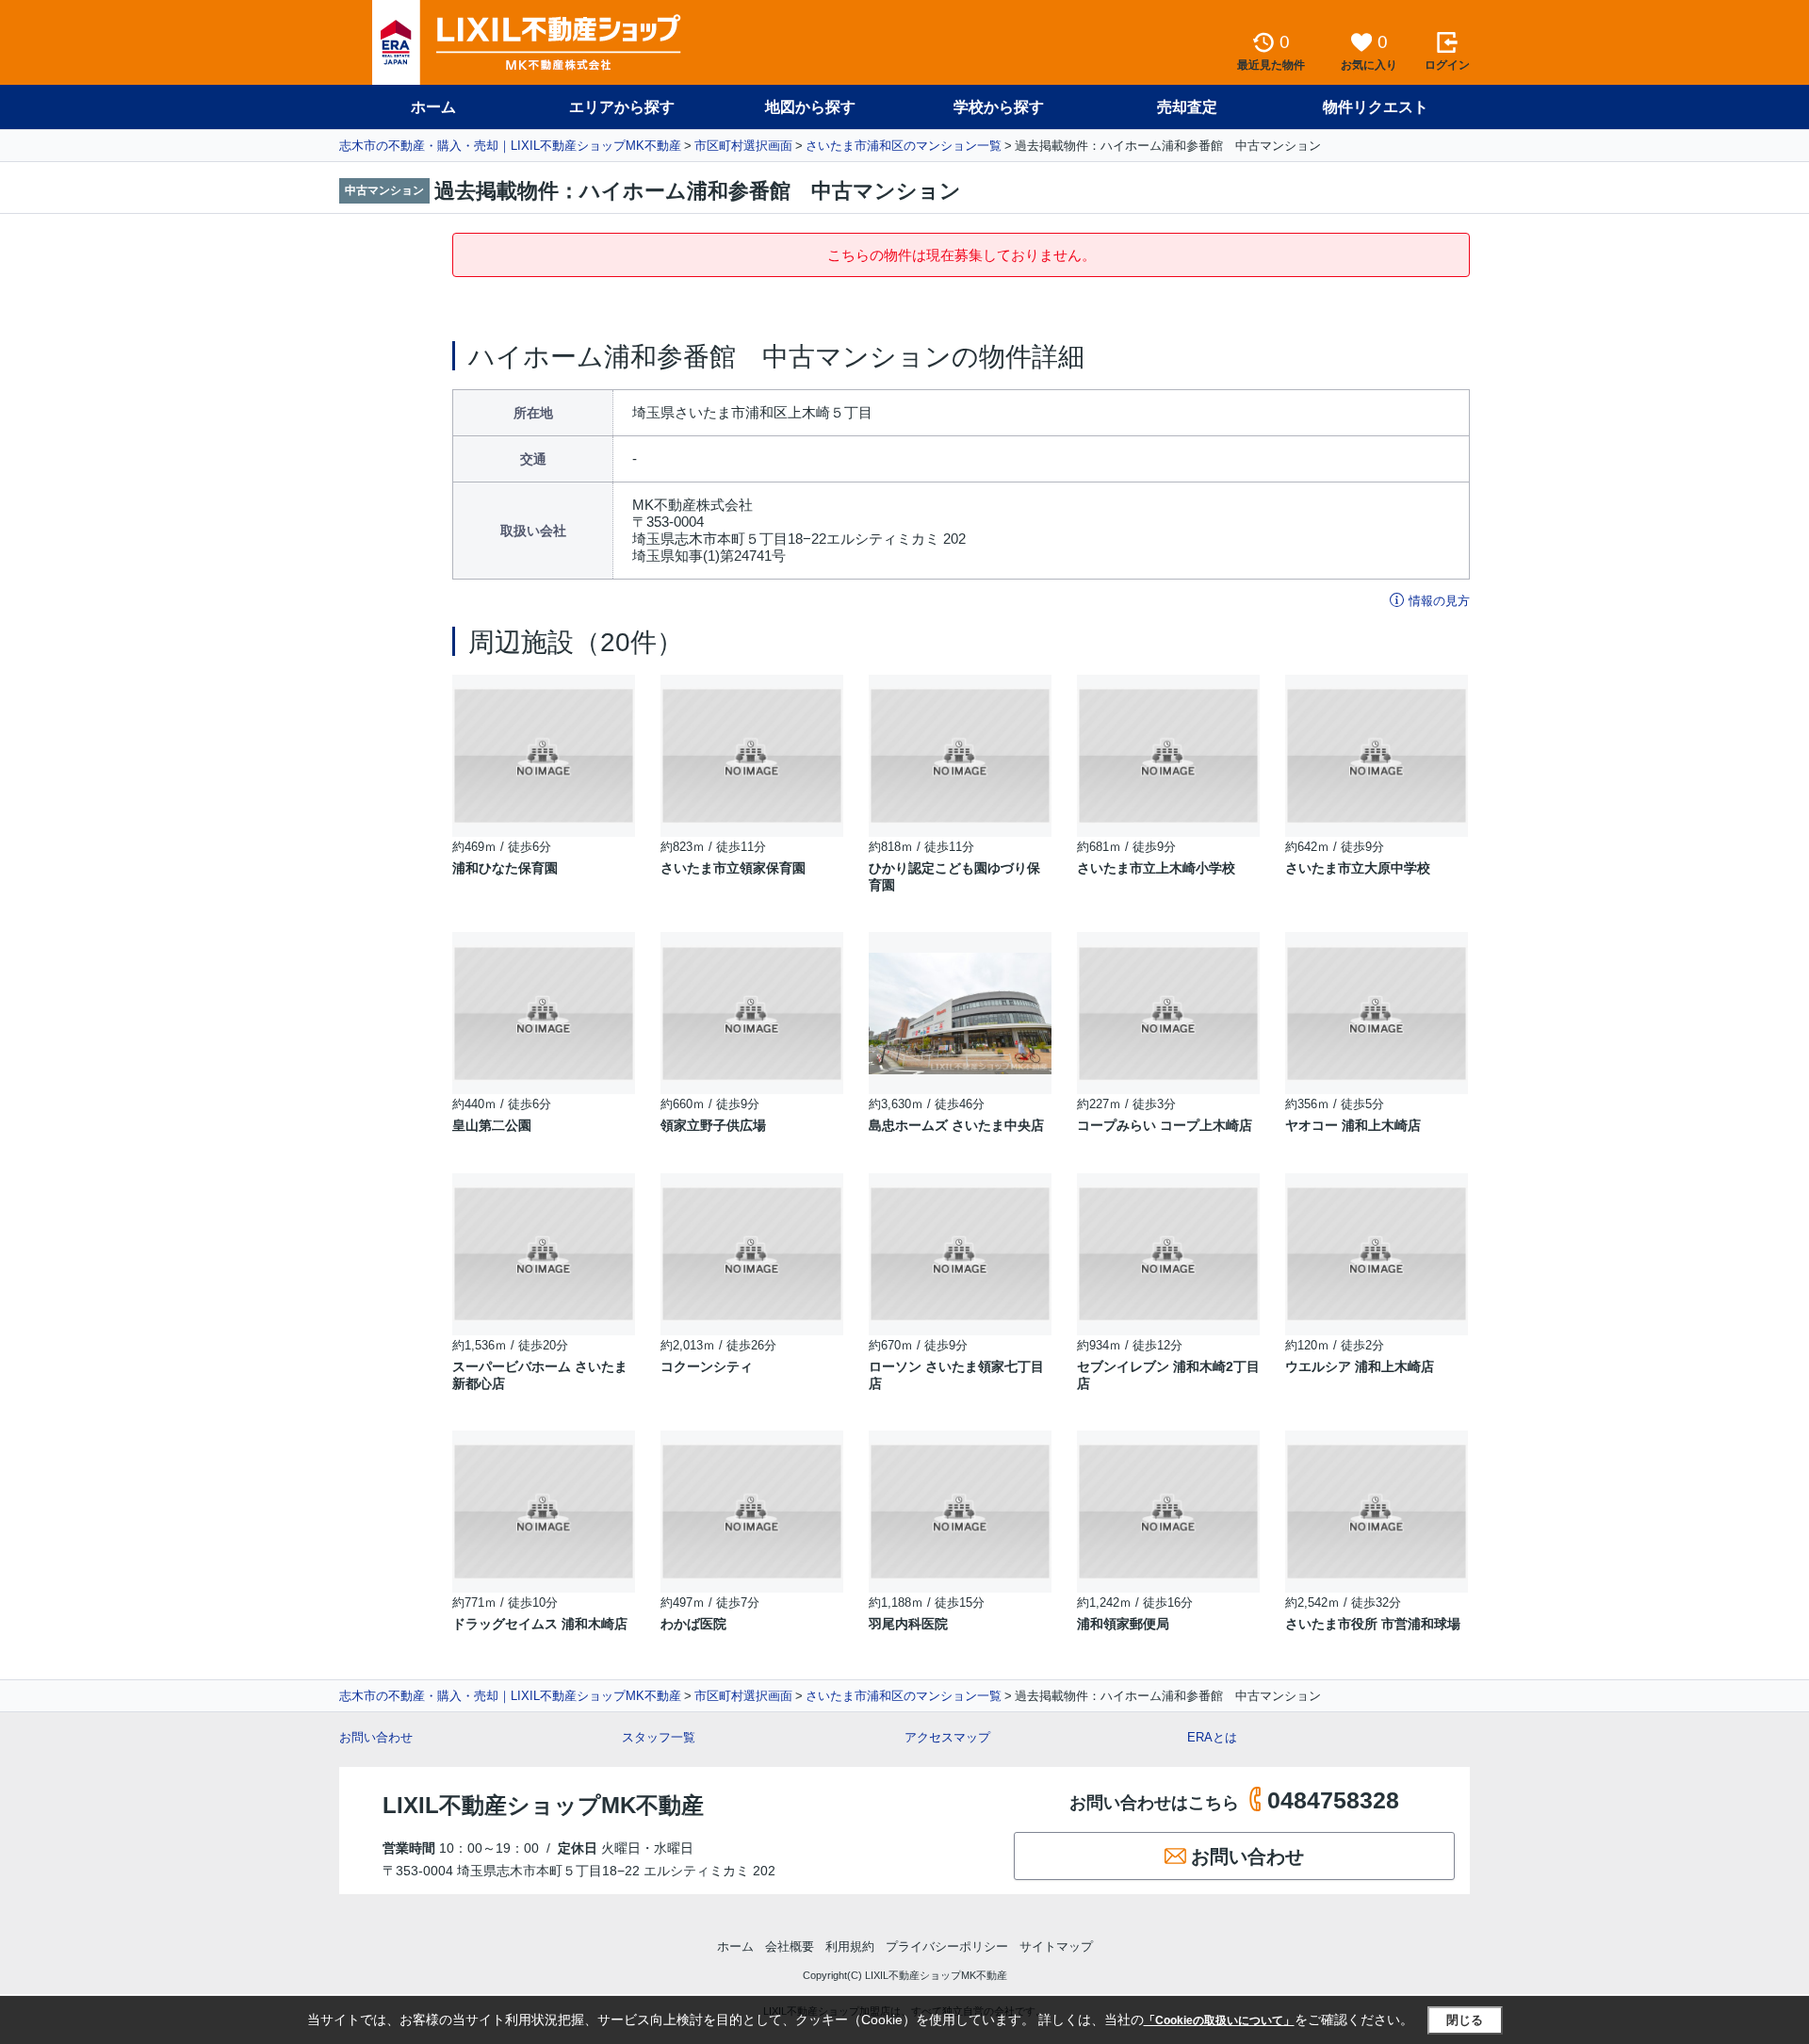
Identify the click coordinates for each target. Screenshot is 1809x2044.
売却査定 (1187, 107)
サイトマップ (1056, 1946)
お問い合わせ (376, 1737)
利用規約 (850, 1946)
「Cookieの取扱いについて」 (1219, 2020)
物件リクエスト (1376, 107)
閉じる (1465, 2020)
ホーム (433, 107)
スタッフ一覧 (659, 1737)
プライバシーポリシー (947, 1946)
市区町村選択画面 (743, 146)
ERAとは (1212, 1737)
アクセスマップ (947, 1737)
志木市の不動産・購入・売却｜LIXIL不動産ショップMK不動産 (510, 146)
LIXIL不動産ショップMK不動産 (543, 1805)
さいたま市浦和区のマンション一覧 (904, 146)
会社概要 (790, 1946)
